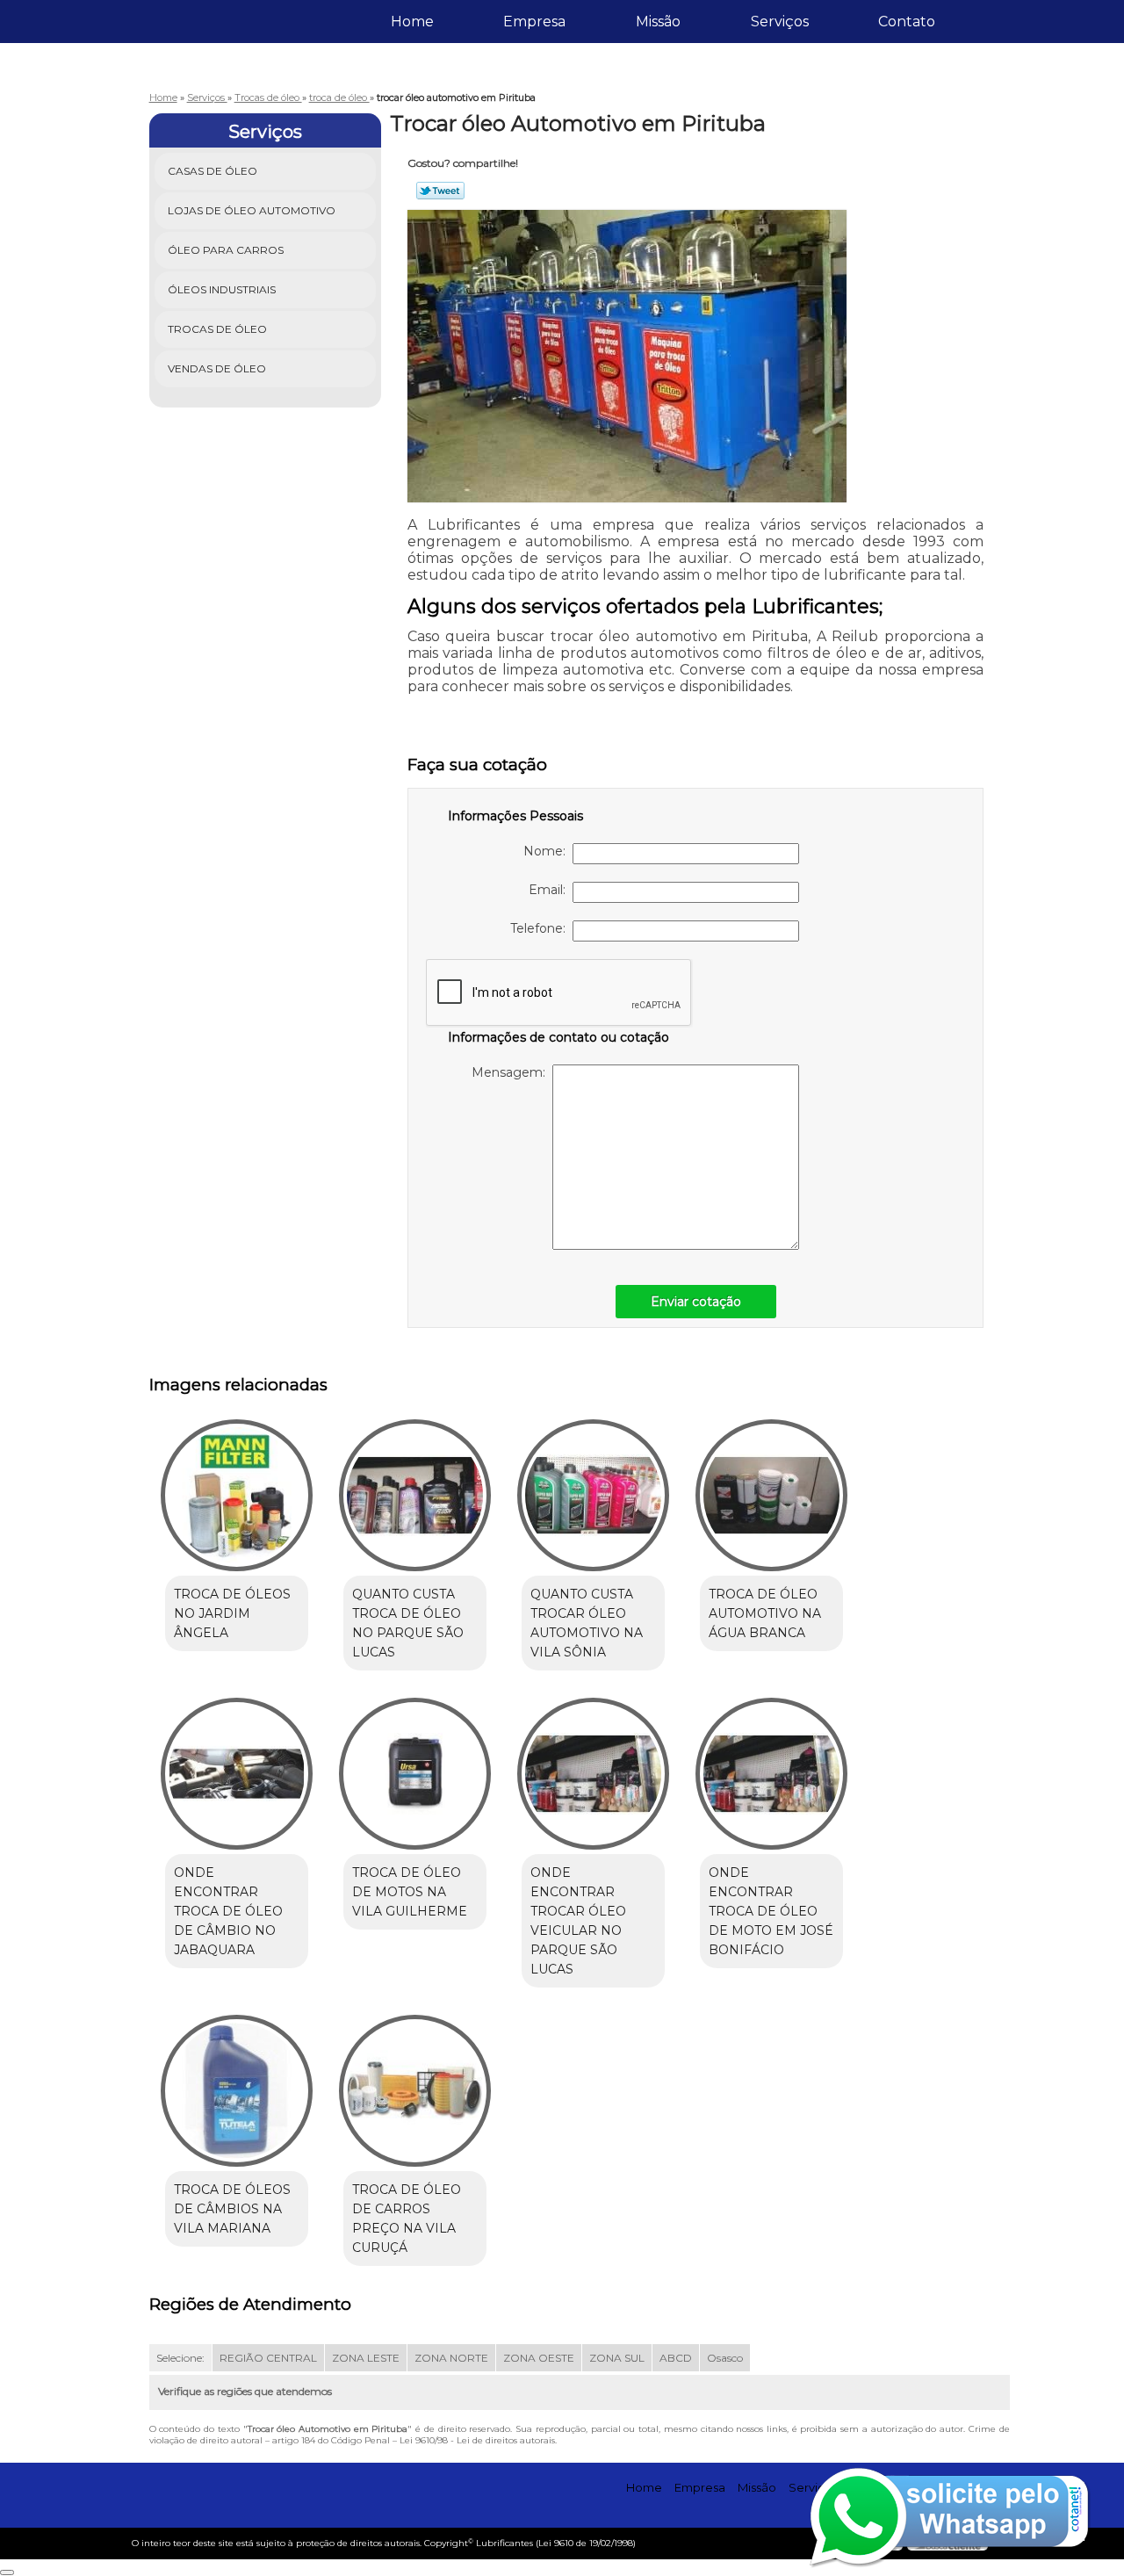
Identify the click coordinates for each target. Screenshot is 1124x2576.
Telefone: (541, 928)
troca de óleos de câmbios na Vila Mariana (232, 2209)
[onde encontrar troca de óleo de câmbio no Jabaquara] (237, 1774)
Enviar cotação (696, 1302)
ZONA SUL (617, 2358)
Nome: (548, 851)
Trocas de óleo (217, 329)
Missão (658, 22)
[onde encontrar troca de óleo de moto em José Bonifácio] (771, 1774)
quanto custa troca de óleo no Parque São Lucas (408, 1623)
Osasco (725, 2358)
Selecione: (180, 2358)
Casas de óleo (213, 171)
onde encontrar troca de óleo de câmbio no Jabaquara (228, 1911)
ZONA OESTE (539, 2358)
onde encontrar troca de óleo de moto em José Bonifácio (771, 1911)
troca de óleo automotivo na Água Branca (765, 1613)
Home (412, 22)
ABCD (676, 2358)
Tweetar (440, 191)
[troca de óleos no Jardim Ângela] (237, 1495)
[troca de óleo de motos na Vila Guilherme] (415, 1774)
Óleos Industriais (222, 289)
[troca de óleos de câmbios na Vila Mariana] (237, 2091)
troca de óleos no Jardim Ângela (232, 1613)
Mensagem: (512, 1072)
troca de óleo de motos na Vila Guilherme (410, 1892)
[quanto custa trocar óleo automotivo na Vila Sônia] (593, 1495)
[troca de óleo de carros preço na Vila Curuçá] (415, 2091)
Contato (907, 22)
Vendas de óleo (217, 368)
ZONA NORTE (451, 2358)
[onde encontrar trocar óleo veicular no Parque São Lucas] (593, 1774)
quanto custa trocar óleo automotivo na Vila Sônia (587, 1623)
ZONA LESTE (366, 2358)
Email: (551, 890)
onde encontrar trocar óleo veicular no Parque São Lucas (578, 1921)
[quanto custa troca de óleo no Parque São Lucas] (415, 1495)
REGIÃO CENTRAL (268, 2358)
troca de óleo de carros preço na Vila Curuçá (407, 2219)
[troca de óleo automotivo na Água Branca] (771, 1495)
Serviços (780, 22)
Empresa (534, 22)
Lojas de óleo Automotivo (252, 210)
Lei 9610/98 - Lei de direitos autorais (477, 2440)
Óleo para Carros (226, 250)
